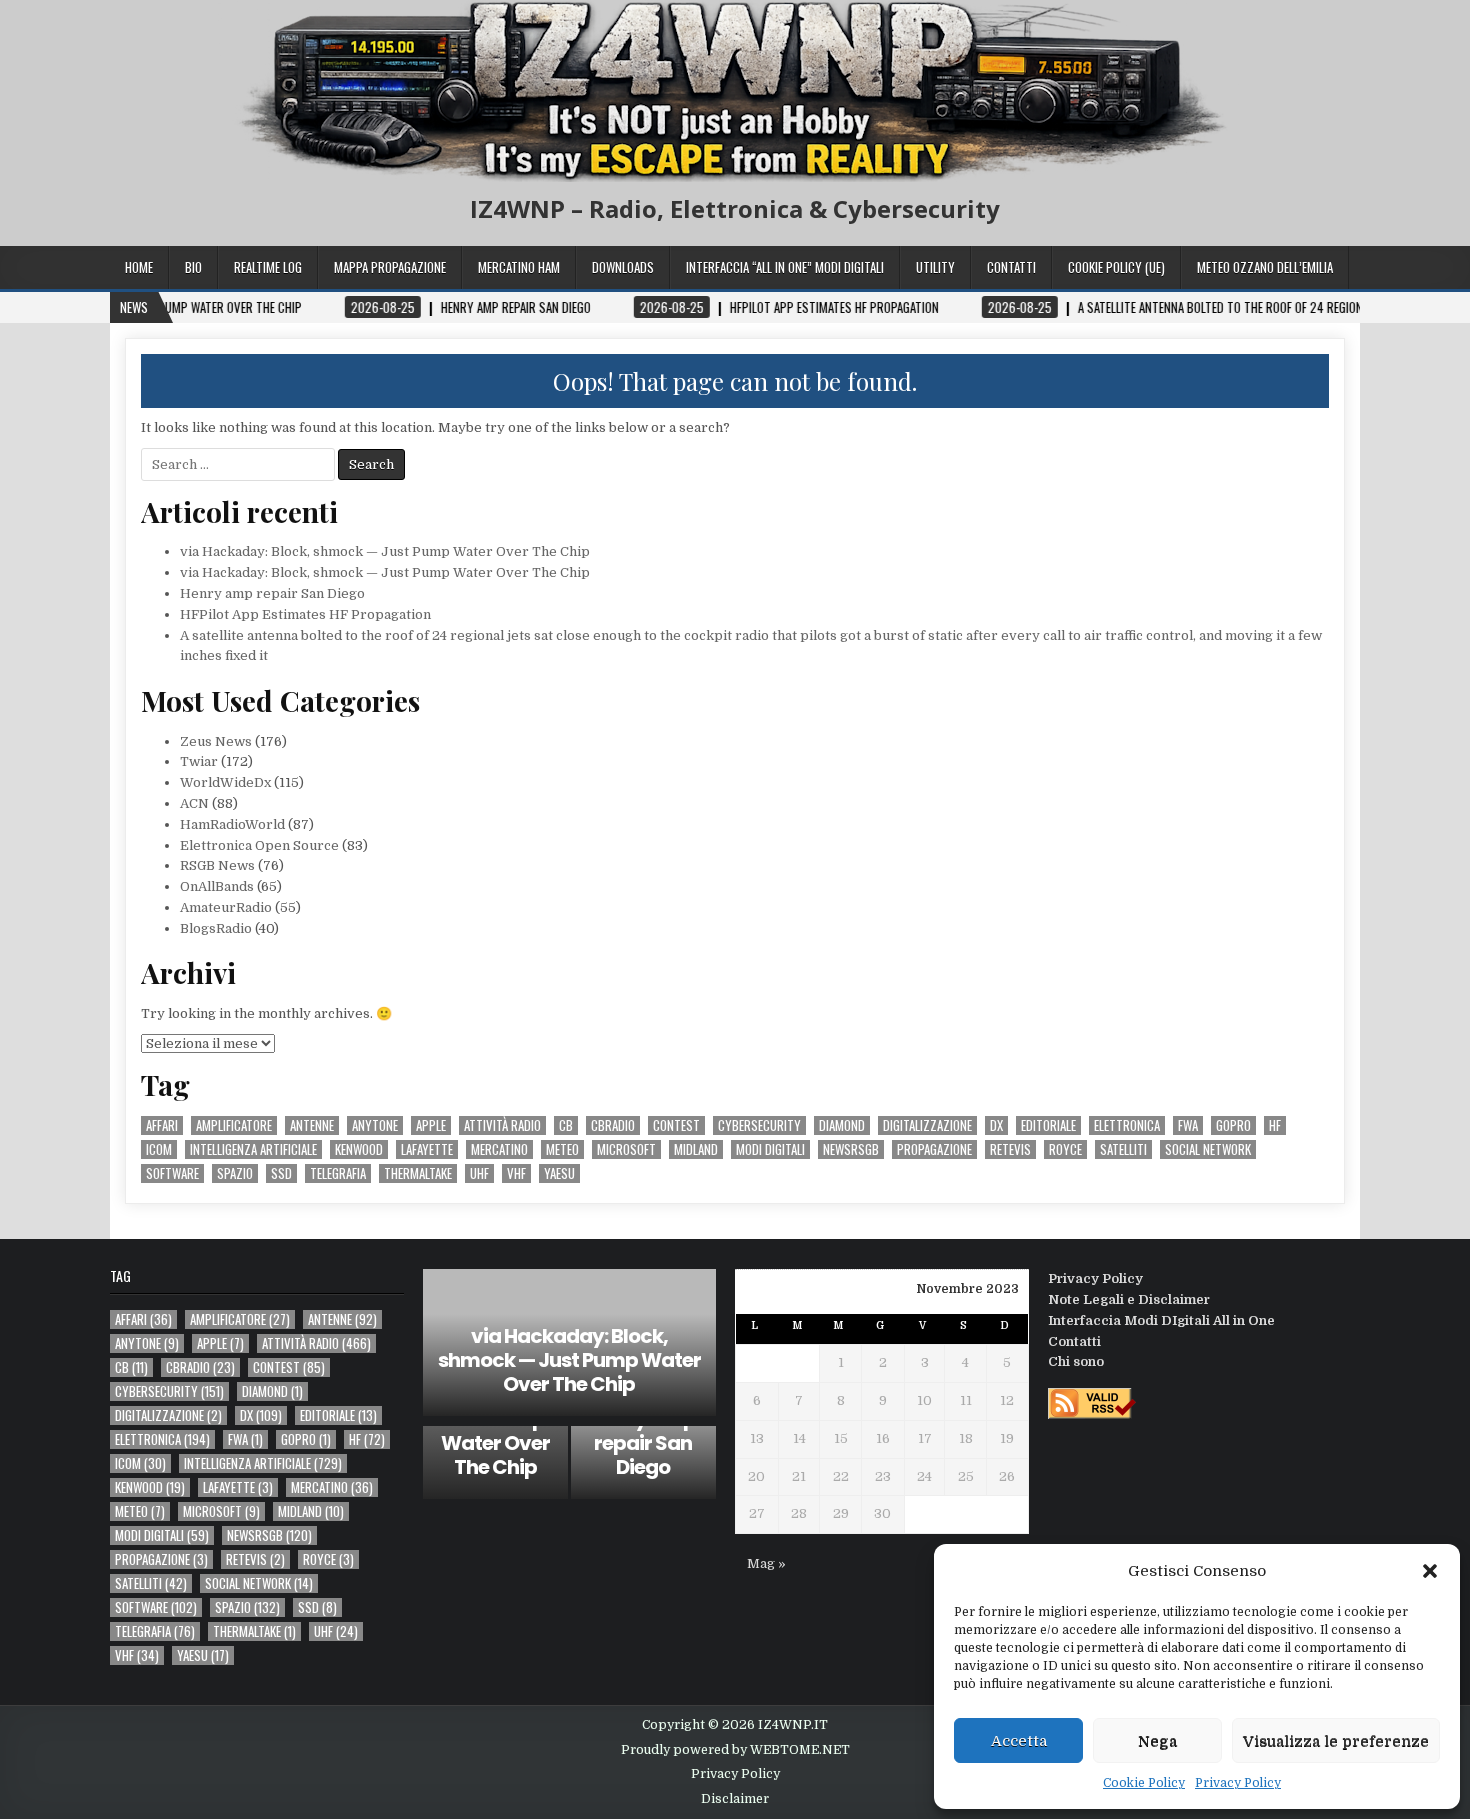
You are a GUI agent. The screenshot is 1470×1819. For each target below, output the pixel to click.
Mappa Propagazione (390, 267)
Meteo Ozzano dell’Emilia (1265, 267)
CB (566, 1125)
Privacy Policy (1238, 1783)
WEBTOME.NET (800, 1750)
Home (139, 267)
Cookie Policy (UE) (1116, 267)
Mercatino (499, 1149)
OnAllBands (217, 886)
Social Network (1208, 1149)
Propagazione (934, 1149)
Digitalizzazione (927, 1125)
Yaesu (559, 1173)
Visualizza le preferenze (1336, 1741)
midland (696, 1149)
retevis (1010, 1149)
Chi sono (1076, 1361)
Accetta (1019, 1741)
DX (996, 1125)
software (172, 1173)
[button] (1430, 1571)
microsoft (626, 1149)
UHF (479, 1173)
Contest (676, 1125)
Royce (1065, 1149)
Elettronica (1127, 1125)
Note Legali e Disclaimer (1129, 1299)
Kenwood (359, 1149)
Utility (935, 267)
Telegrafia (338, 1173)
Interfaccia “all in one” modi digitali (785, 267)
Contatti (1011, 267)
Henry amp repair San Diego (272, 593)
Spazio (235, 1173)
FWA (1188, 1125)
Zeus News (216, 741)
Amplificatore (234, 1125)
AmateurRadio (226, 907)
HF (1275, 1125)
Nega (1157, 1741)
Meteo (562, 1149)
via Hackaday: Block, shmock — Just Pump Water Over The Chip (385, 551)
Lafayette (427, 1149)
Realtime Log (268, 267)
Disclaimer (735, 1799)
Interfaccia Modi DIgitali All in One (1161, 1320)
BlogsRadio (216, 928)
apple (431, 1125)
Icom (159, 1149)
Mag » (766, 1563)
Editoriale (1048, 1125)
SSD (281, 1173)
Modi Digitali (770, 1149)
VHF (516, 1173)
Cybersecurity (759, 1125)
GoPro (1233, 1125)
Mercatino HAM (519, 267)
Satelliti (1123, 1149)
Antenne (312, 1125)
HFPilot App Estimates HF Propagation (305, 614)
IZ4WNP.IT (793, 1725)
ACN (194, 803)
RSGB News (217, 865)
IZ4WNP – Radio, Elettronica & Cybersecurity (735, 208)
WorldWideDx (225, 782)
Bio (193, 267)
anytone (375, 1125)
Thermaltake (418, 1173)
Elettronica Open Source (259, 845)
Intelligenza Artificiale (253, 1149)
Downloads (623, 267)
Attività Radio (502, 1125)
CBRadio (613, 1125)
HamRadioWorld (232, 824)
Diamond (842, 1125)
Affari (162, 1125)
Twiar (199, 761)
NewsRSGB (851, 1149)
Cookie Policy (1144, 1783)
